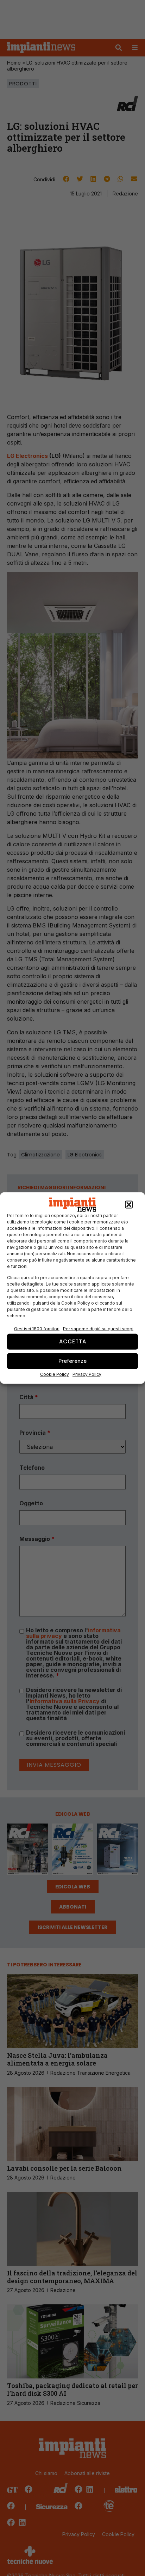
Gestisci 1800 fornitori (37, 1328)
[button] (129, 1205)
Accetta (73, 1341)
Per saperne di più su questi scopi (98, 1328)
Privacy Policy (87, 1374)
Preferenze (72, 1361)
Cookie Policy (55, 1374)
